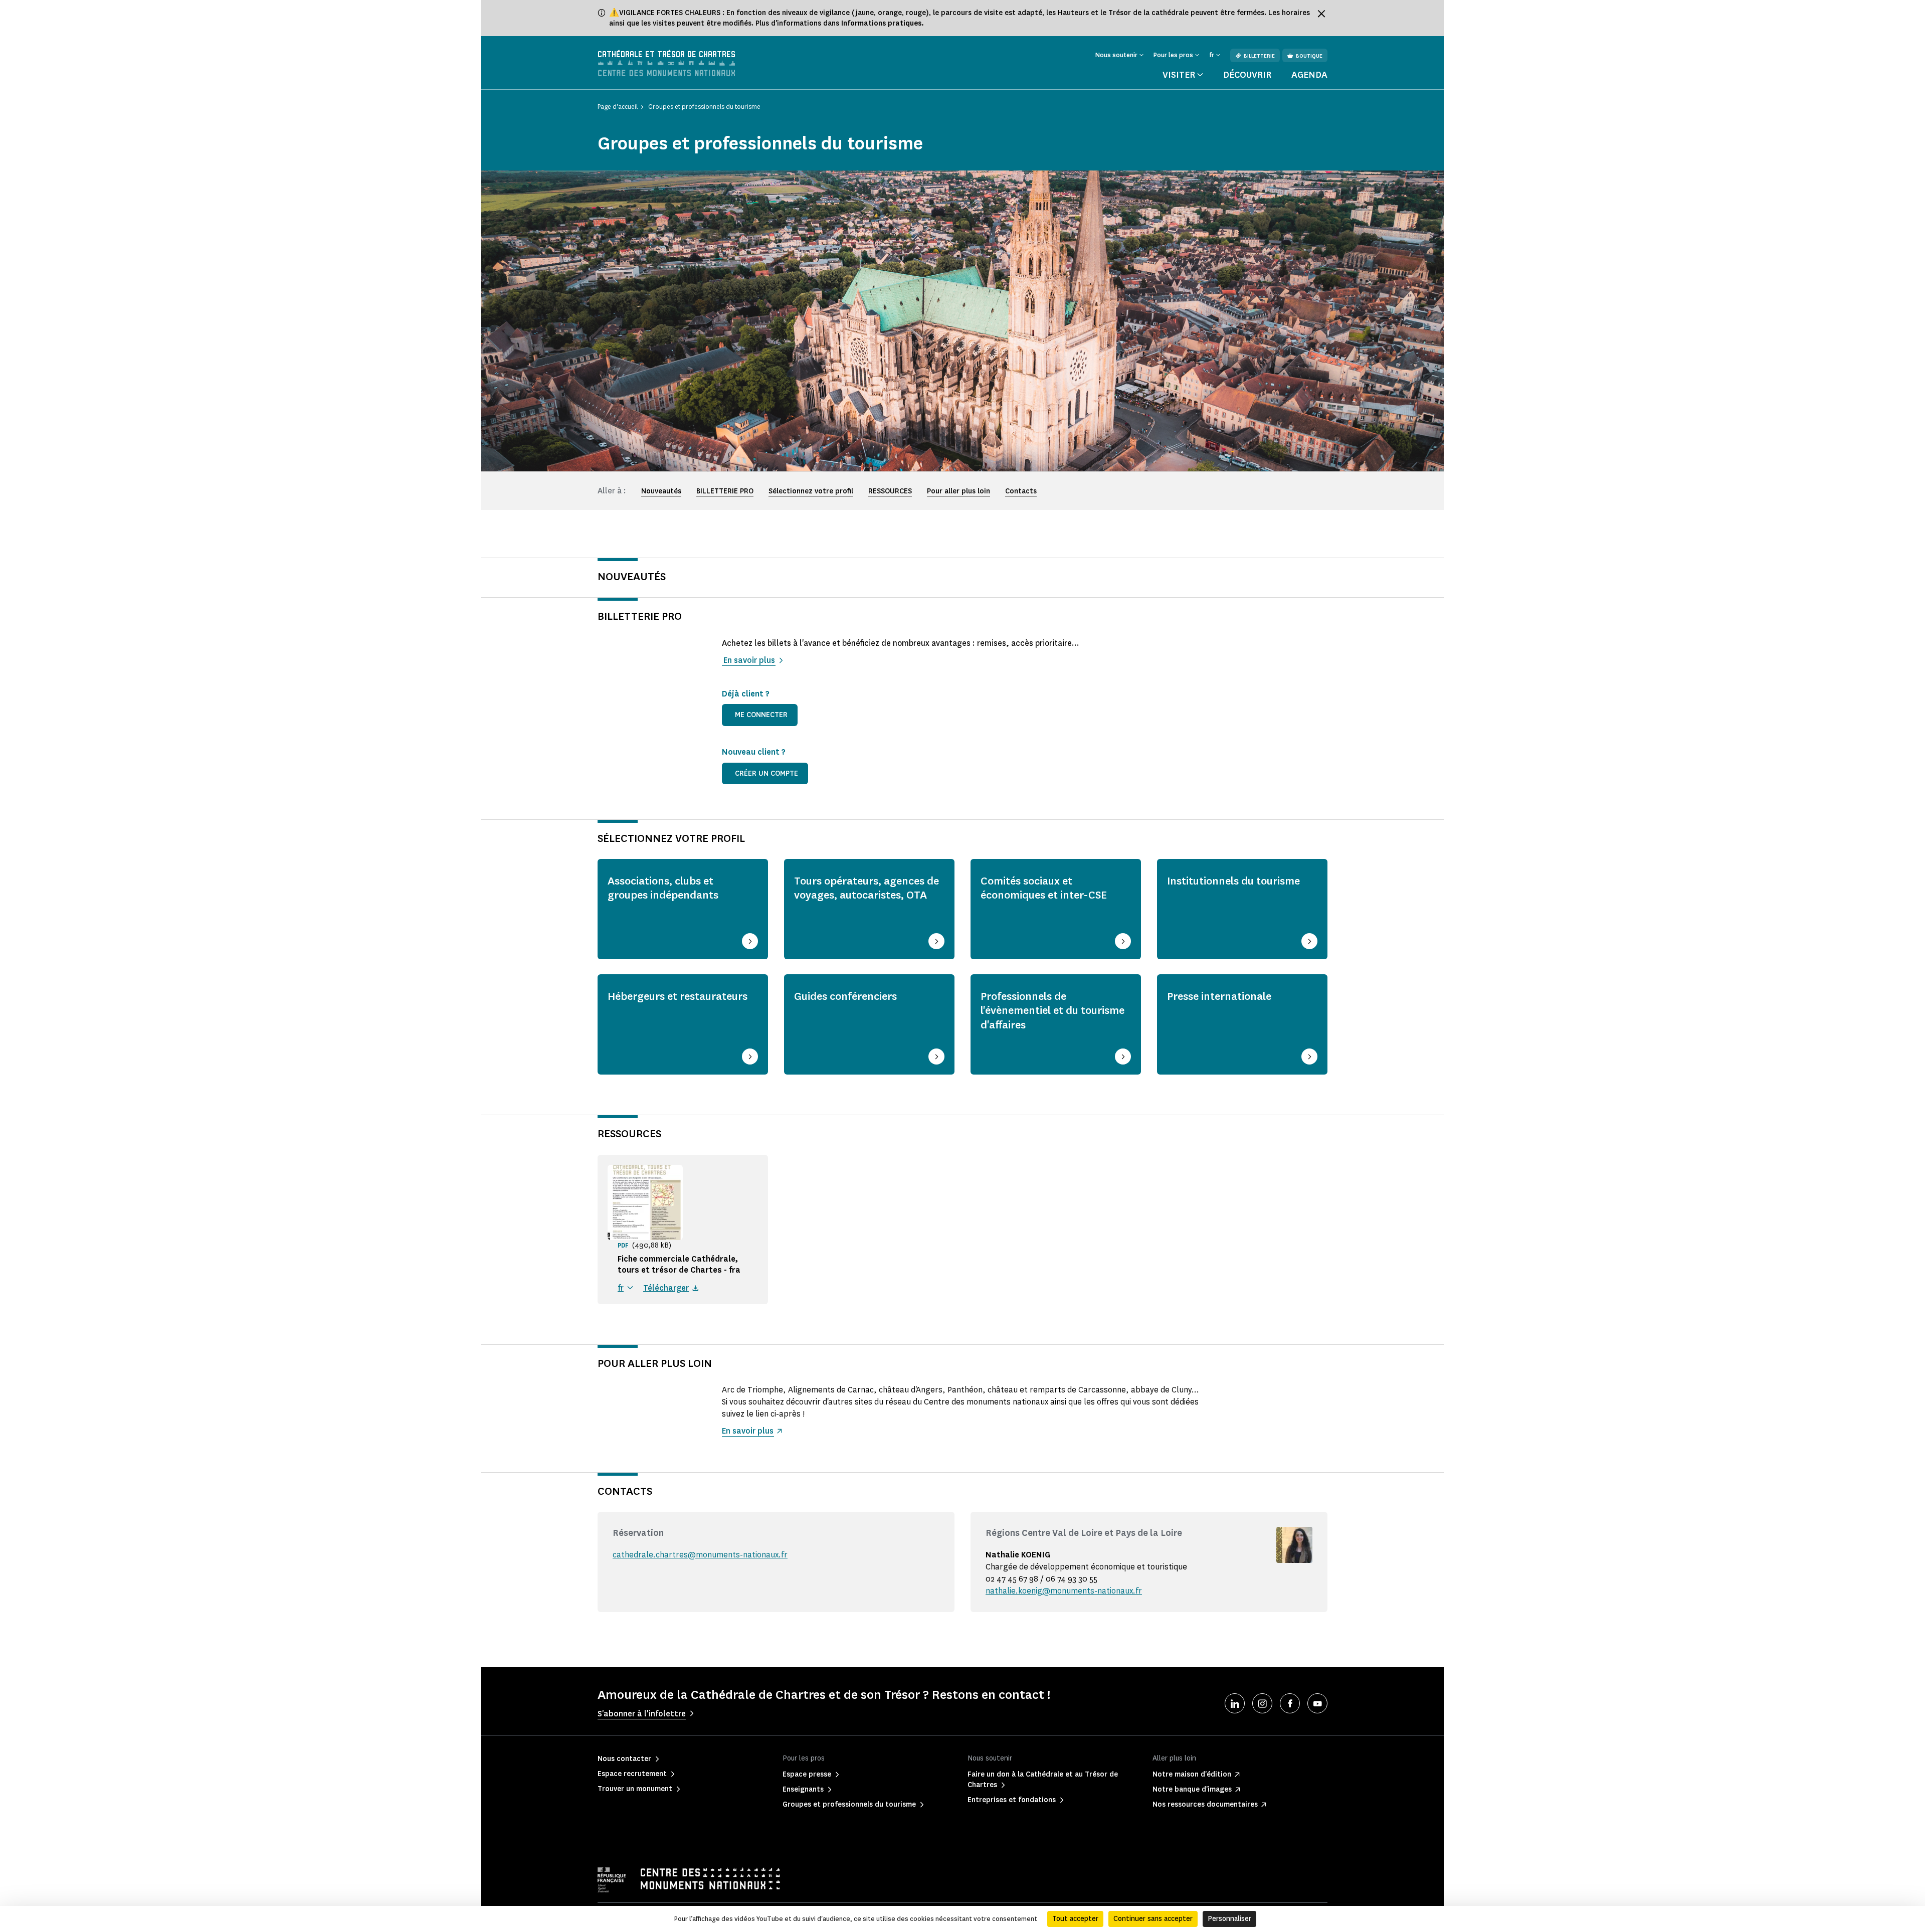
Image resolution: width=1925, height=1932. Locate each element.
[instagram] (1262, 1703)
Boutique (1309, 56)
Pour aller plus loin (958, 491)
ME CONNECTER (761, 715)
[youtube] (1317, 1703)
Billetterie (1259, 56)
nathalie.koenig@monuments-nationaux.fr (1064, 1591)
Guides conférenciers (845, 996)
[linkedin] (1235, 1703)
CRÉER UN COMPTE (766, 773)
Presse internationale (1219, 996)
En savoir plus (748, 660)
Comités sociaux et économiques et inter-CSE (1044, 888)
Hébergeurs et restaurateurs (678, 996)
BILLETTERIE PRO (725, 491)
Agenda (1309, 75)
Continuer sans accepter (1153, 1919)
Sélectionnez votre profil (811, 491)
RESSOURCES (890, 491)
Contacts (1021, 491)
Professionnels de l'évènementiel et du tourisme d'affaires (1052, 1010)
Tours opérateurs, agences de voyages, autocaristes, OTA (867, 888)
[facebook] (1290, 1703)
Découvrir (1247, 75)
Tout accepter (1075, 1919)
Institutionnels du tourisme (1233, 881)
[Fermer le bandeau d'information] (1321, 14)
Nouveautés (661, 491)
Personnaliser (1229, 1919)
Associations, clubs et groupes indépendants (663, 888)
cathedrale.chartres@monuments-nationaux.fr (700, 1555)
